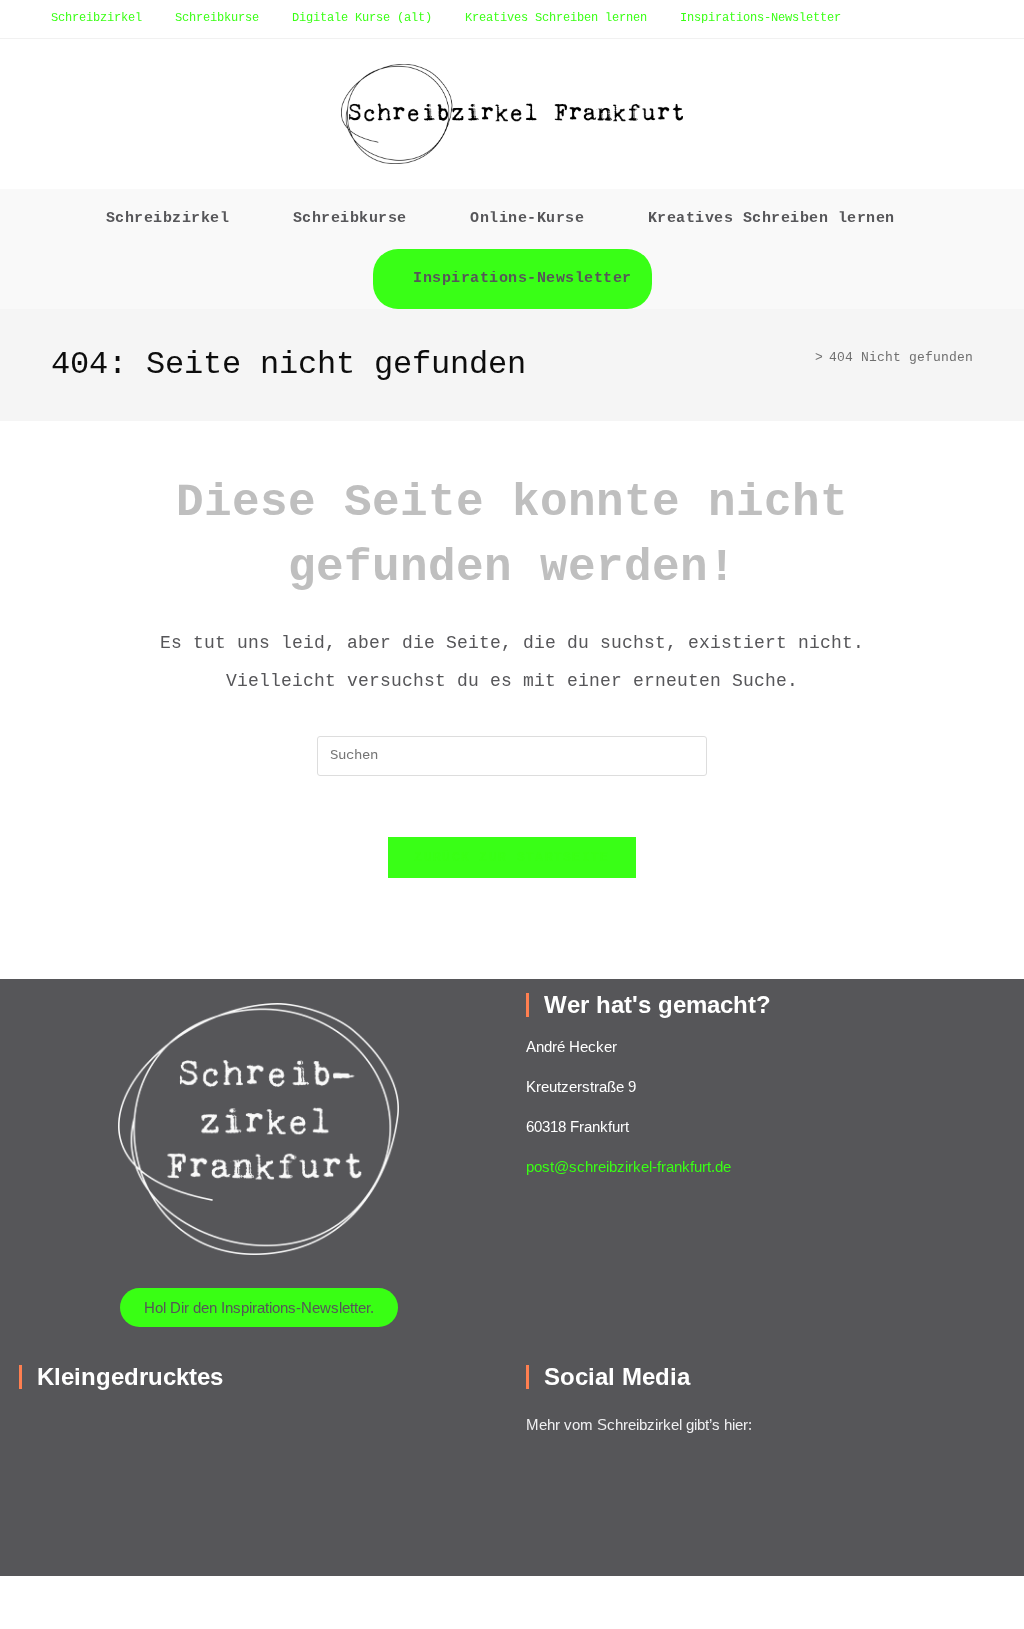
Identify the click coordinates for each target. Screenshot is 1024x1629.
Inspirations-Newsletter (760, 18)
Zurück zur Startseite (511, 857)
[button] (222, 1428)
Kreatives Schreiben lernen (556, 18)
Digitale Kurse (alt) (362, 18)
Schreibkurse (217, 18)
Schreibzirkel (96, 18)
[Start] (804, 357)
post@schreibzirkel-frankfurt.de (628, 1166)
